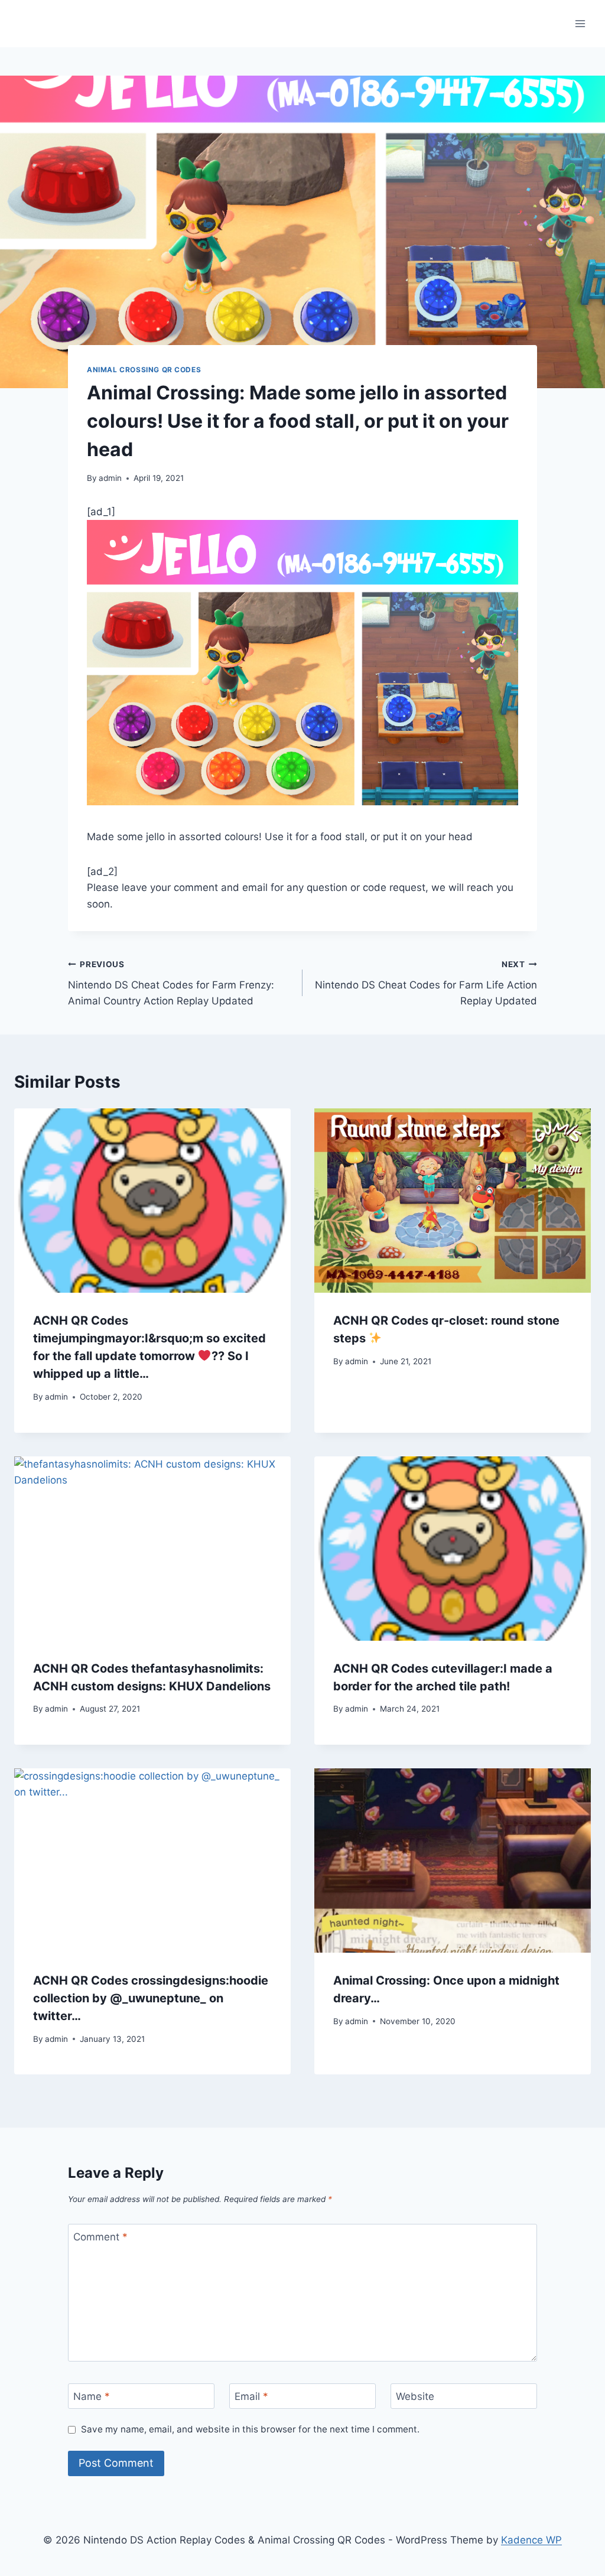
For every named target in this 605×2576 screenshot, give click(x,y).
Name (92, 2396)
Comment (100, 2237)
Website (415, 2396)
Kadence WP (531, 2540)
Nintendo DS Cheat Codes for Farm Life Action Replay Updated (426, 983)
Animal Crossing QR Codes (144, 370)
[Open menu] (580, 23)
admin (110, 478)
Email (251, 2396)
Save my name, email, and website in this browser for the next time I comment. (250, 2429)
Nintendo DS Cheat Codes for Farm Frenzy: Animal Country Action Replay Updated (171, 983)
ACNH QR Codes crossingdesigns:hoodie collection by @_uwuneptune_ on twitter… (151, 1998)
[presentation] (152, 1201)
